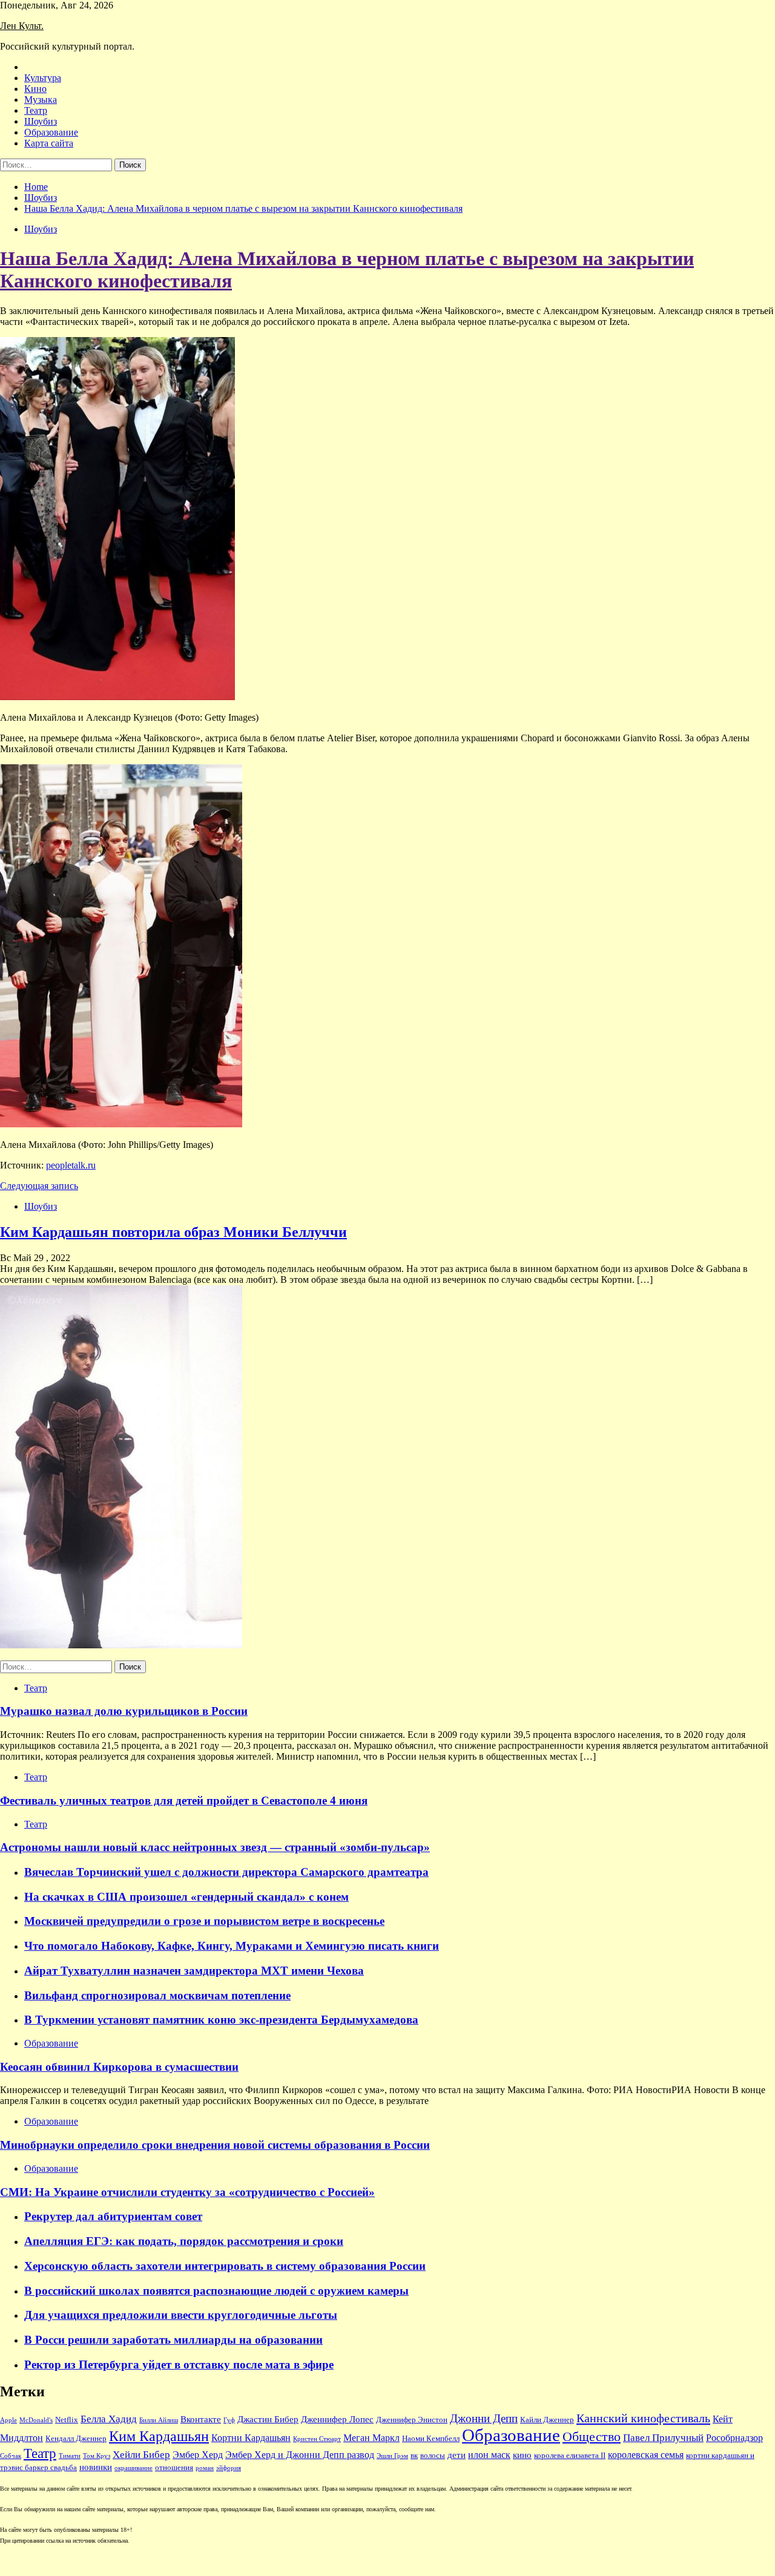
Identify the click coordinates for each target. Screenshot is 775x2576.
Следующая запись (39, 1186)
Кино (35, 89)
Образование (51, 132)
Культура (43, 78)
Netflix (67, 2420)
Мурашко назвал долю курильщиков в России (124, 1711)
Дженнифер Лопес (337, 2419)
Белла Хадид (109, 2419)
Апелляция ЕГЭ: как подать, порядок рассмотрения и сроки (184, 2241)
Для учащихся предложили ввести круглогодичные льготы (181, 2315)
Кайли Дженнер (547, 2420)
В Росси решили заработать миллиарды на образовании (173, 2340)
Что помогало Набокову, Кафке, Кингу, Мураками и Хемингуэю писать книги (232, 1946)
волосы (433, 2456)
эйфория (229, 2468)
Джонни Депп (484, 2418)
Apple (8, 2420)
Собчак (11, 2456)
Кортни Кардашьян (251, 2438)
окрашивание (134, 2468)
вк (414, 2456)
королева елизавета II (570, 2456)
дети (457, 2455)
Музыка (41, 100)
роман (205, 2468)
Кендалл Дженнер (76, 2439)
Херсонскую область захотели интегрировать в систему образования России (225, 2266)
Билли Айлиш (159, 2420)
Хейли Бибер (141, 2455)
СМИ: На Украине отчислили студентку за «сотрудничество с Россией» (187, 2192)
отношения (174, 2468)
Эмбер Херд (198, 2455)
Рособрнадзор (734, 2438)
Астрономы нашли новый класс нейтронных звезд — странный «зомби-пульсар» (215, 1847)
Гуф (229, 2420)
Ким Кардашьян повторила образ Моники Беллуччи (173, 1232)
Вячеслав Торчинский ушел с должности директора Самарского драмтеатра (226, 1872)
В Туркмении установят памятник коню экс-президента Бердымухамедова (221, 2020)
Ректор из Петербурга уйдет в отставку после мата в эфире (179, 2365)
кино (522, 2455)
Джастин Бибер (268, 2419)
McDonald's (36, 2420)
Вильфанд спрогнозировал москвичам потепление (157, 1995)
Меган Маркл (371, 2438)
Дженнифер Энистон (412, 2420)
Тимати (70, 2456)
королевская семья (646, 2455)
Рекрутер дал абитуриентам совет (113, 2216)
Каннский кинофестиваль (643, 2418)
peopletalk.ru (71, 1165)
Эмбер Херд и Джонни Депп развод (300, 2455)
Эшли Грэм (392, 2456)
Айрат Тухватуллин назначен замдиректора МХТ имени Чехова (194, 1971)
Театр (36, 110)
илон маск (489, 2455)
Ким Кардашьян (159, 2436)
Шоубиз (41, 121)
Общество (592, 2437)
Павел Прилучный (663, 2438)
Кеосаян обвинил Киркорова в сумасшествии (119, 2067)
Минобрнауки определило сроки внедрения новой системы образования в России (215, 2145)
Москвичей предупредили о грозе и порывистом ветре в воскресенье (204, 1921)
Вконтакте (201, 2419)
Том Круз (97, 2456)
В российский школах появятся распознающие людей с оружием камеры (216, 2291)
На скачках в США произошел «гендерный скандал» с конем (186, 1897)
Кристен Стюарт (317, 2439)
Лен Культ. (22, 26)
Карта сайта (49, 143)
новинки (96, 2467)
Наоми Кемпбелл (431, 2439)
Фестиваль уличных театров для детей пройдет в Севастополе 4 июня (184, 1801)
